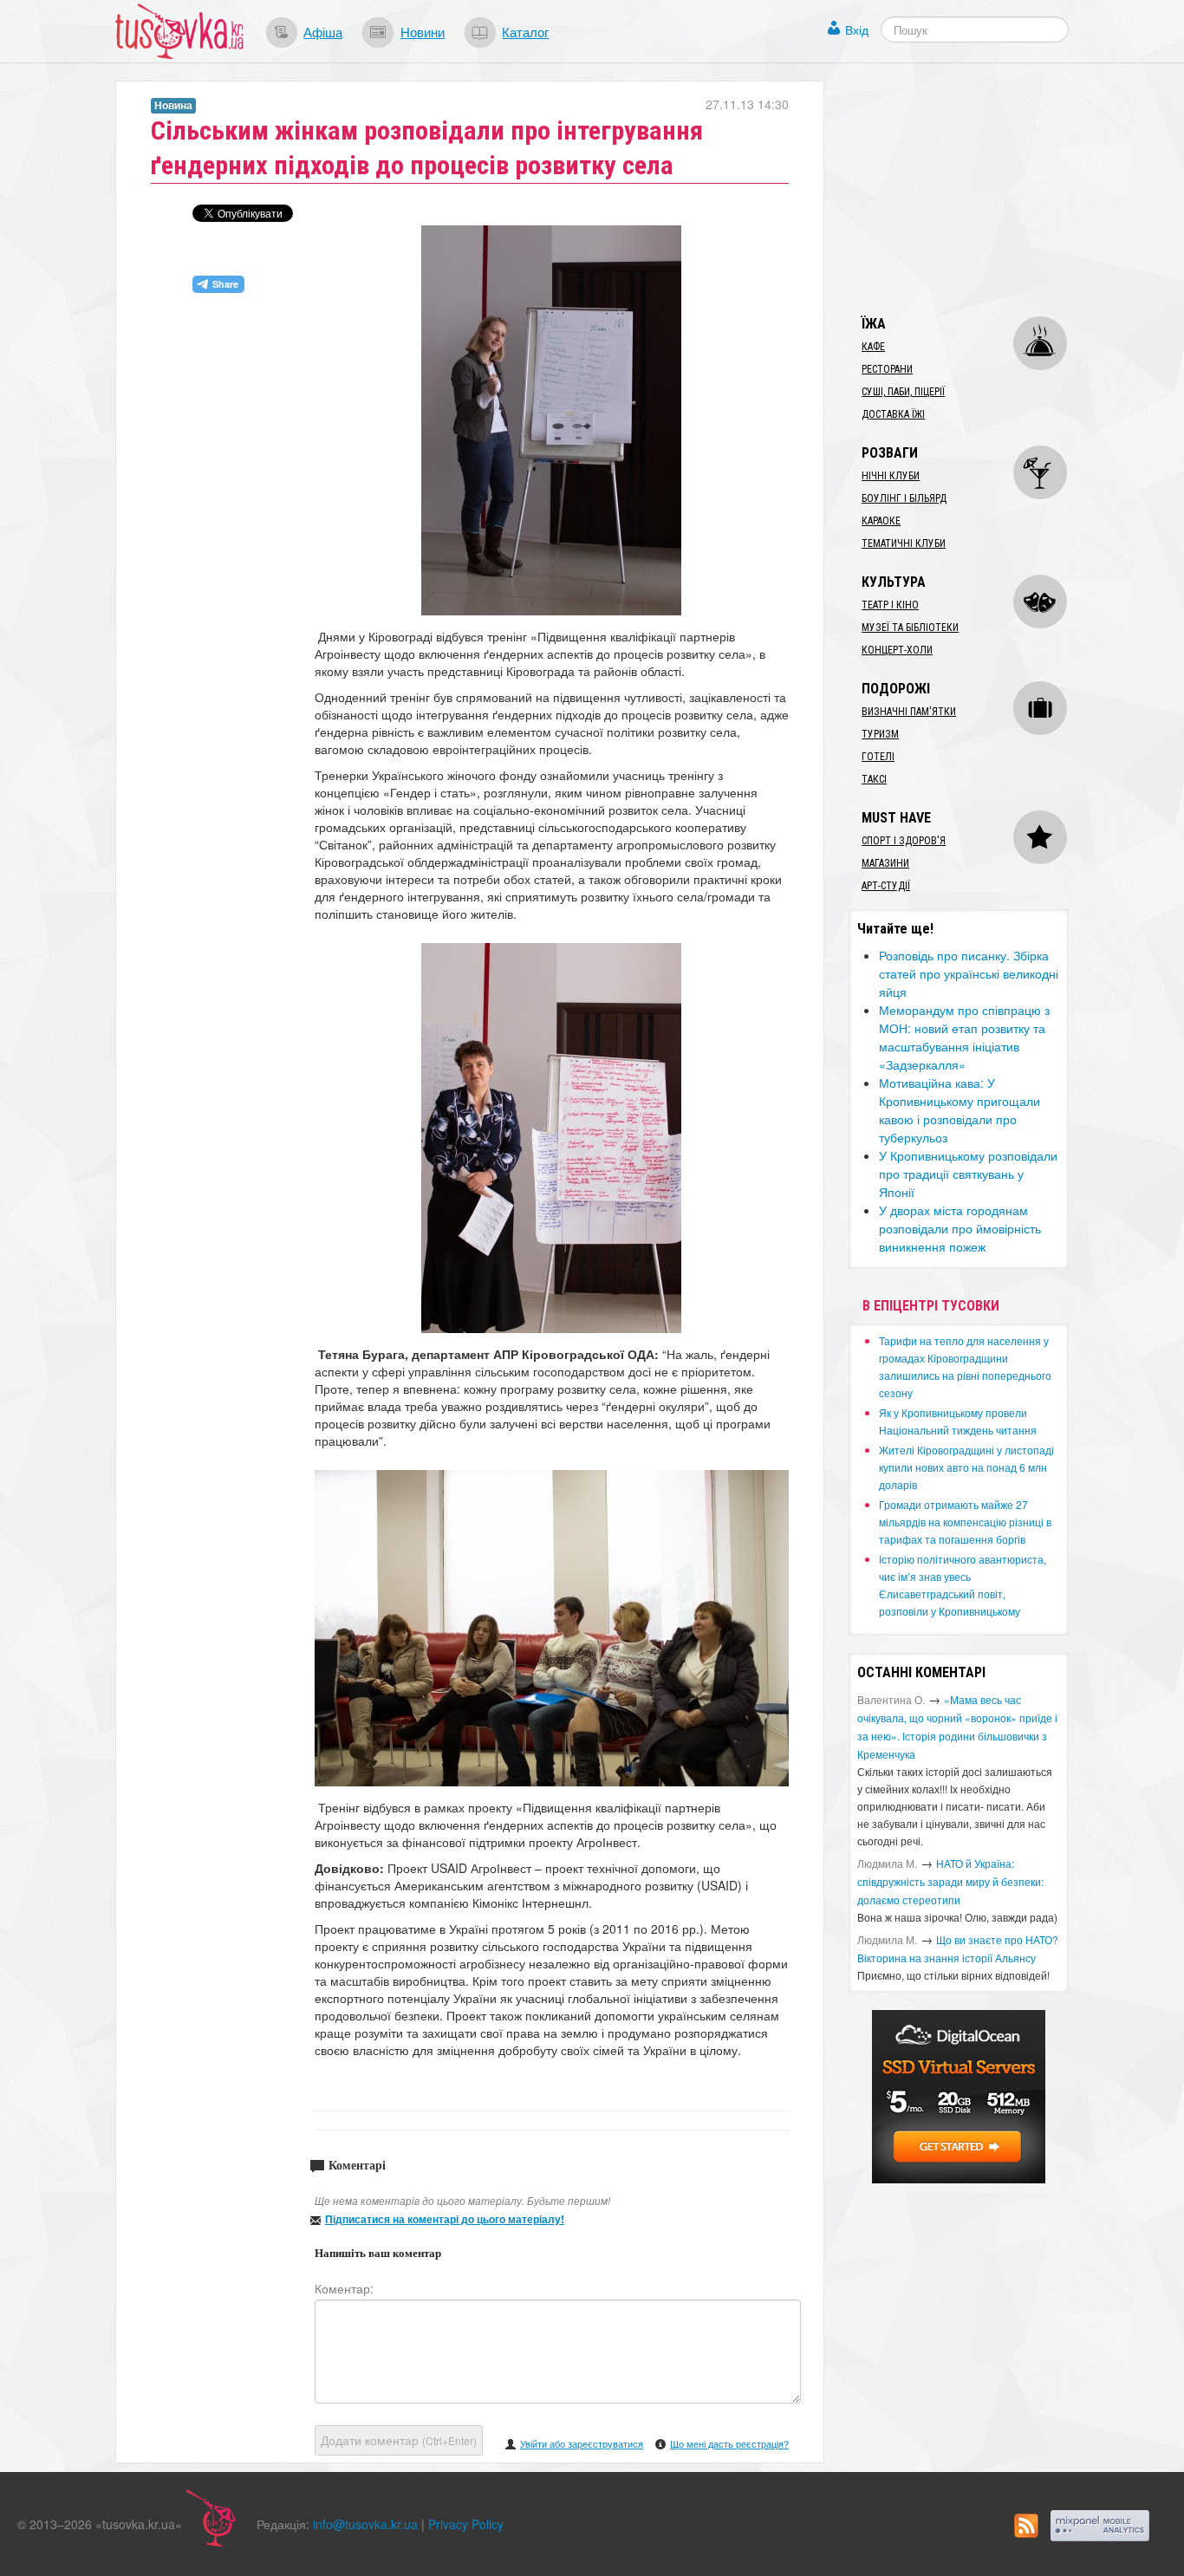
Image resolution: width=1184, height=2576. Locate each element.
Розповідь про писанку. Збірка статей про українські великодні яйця (969, 973)
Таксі (874, 779)
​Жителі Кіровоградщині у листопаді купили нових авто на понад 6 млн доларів (966, 1467)
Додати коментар (399, 2440)
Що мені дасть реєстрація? (729, 2443)
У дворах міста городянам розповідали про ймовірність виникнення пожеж (960, 1228)
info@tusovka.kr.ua (365, 2524)
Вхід (857, 29)
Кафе (873, 347)
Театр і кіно (890, 605)
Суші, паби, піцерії (903, 392)
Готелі (878, 757)
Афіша (323, 31)
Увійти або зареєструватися (582, 2443)
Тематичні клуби (904, 543)
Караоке (881, 521)
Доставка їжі (893, 414)
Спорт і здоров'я (904, 841)
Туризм (880, 734)
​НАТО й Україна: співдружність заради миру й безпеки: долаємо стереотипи (950, 1881)
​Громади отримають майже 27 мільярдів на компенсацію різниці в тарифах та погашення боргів (965, 1522)
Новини (423, 31)
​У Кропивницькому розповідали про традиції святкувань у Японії (968, 1174)
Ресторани (887, 369)
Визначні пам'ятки (909, 712)
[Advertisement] (979, 189)
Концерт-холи (897, 650)
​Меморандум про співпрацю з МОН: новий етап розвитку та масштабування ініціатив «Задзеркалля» (964, 1037)
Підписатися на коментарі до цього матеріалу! (445, 2219)
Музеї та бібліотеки (910, 628)
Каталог (525, 31)
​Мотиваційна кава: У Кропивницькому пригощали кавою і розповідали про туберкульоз (960, 1110)
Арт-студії (886, 886)
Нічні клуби (891, 476)
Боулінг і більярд (904, 498)
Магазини (885, 863)
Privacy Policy (466, 2524)
